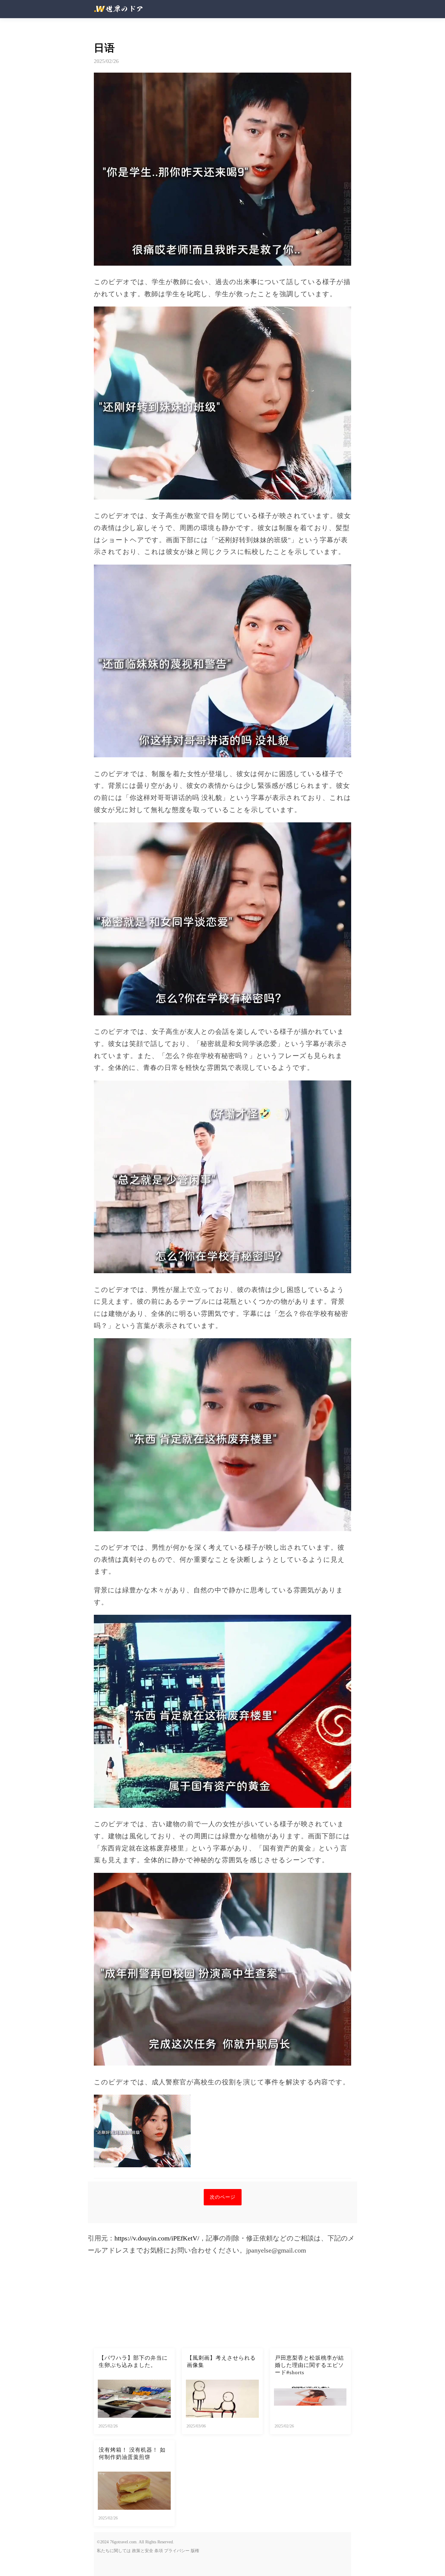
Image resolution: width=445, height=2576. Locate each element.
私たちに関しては (114, 2551)
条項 (159, 2551)
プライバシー (177, 2551)
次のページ (223, 2197)
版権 (195, 2551)
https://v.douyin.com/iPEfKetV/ (157, 2238)
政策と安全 (143, 2551)
